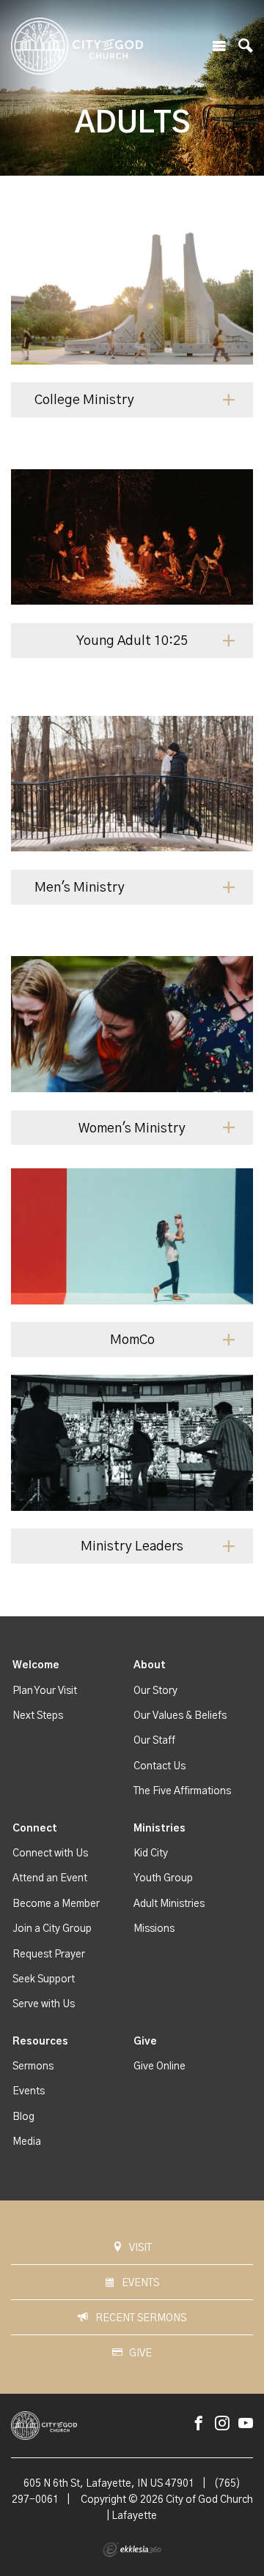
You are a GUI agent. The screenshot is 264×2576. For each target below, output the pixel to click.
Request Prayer (49, 1955)
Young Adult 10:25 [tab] (132, 641)
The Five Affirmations (182, 1791)
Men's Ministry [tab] (80, 888)
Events (29, 2091)
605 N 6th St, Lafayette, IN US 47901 (109, 2484)
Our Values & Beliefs (180, 1716)
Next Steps (38, 1716)
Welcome (36, 1665)
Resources (40, 2042)
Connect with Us (50, 1853)
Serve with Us (44, 2004)
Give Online (159, 2067)
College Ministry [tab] (84, 400)
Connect (35, 1829)
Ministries (159, 1829)
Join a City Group (52, 1929)
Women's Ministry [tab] (132, 1129)
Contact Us (159, 1766)
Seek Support (44, 1979)
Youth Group (163, 1878)
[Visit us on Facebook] (199, 2424)
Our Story (155, 1691)
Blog (23, 2117)
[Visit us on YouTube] (246, 2424)
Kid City (151, 1853)
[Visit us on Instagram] (222, 2424)
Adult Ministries (169, 1904)
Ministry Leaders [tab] (132, 1547)
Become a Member (56, 1904)
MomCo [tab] (132, 1340)
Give (145, 2042)
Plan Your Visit (45, 1691)
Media (27, 2142)
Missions (154, 1929)
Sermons (33, 2067)
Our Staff (154, 1741)
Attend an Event (50, 1878)
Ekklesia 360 (132, 2550)
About (150, 1665)
